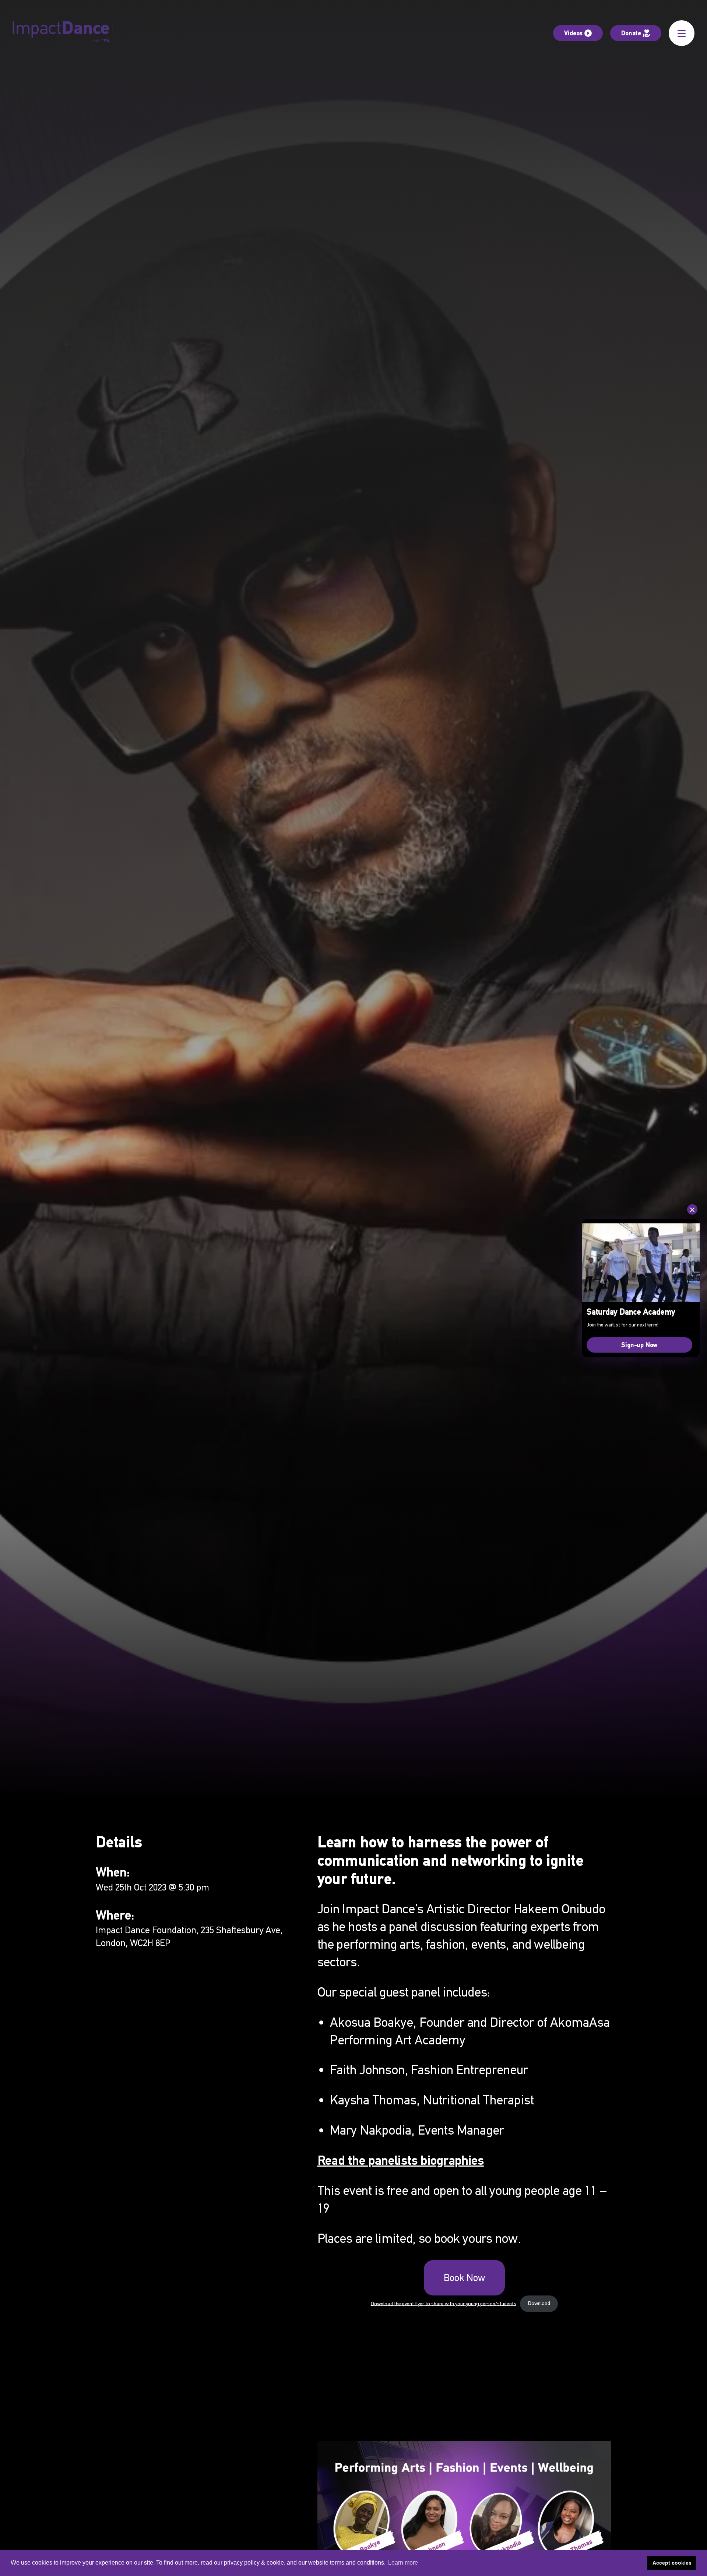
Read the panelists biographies (401, 2160)
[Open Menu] (682, 33)
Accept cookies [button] (672, 2563)
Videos (573, 33)
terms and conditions (357, 2563)
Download (539, 2303)
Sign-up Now (639, 1345)
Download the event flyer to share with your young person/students (444, 2303)
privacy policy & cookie (254, 2563)
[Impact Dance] (63, 33)
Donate (631, 33)
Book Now (464, 2278)
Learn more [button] (403, 2563)
